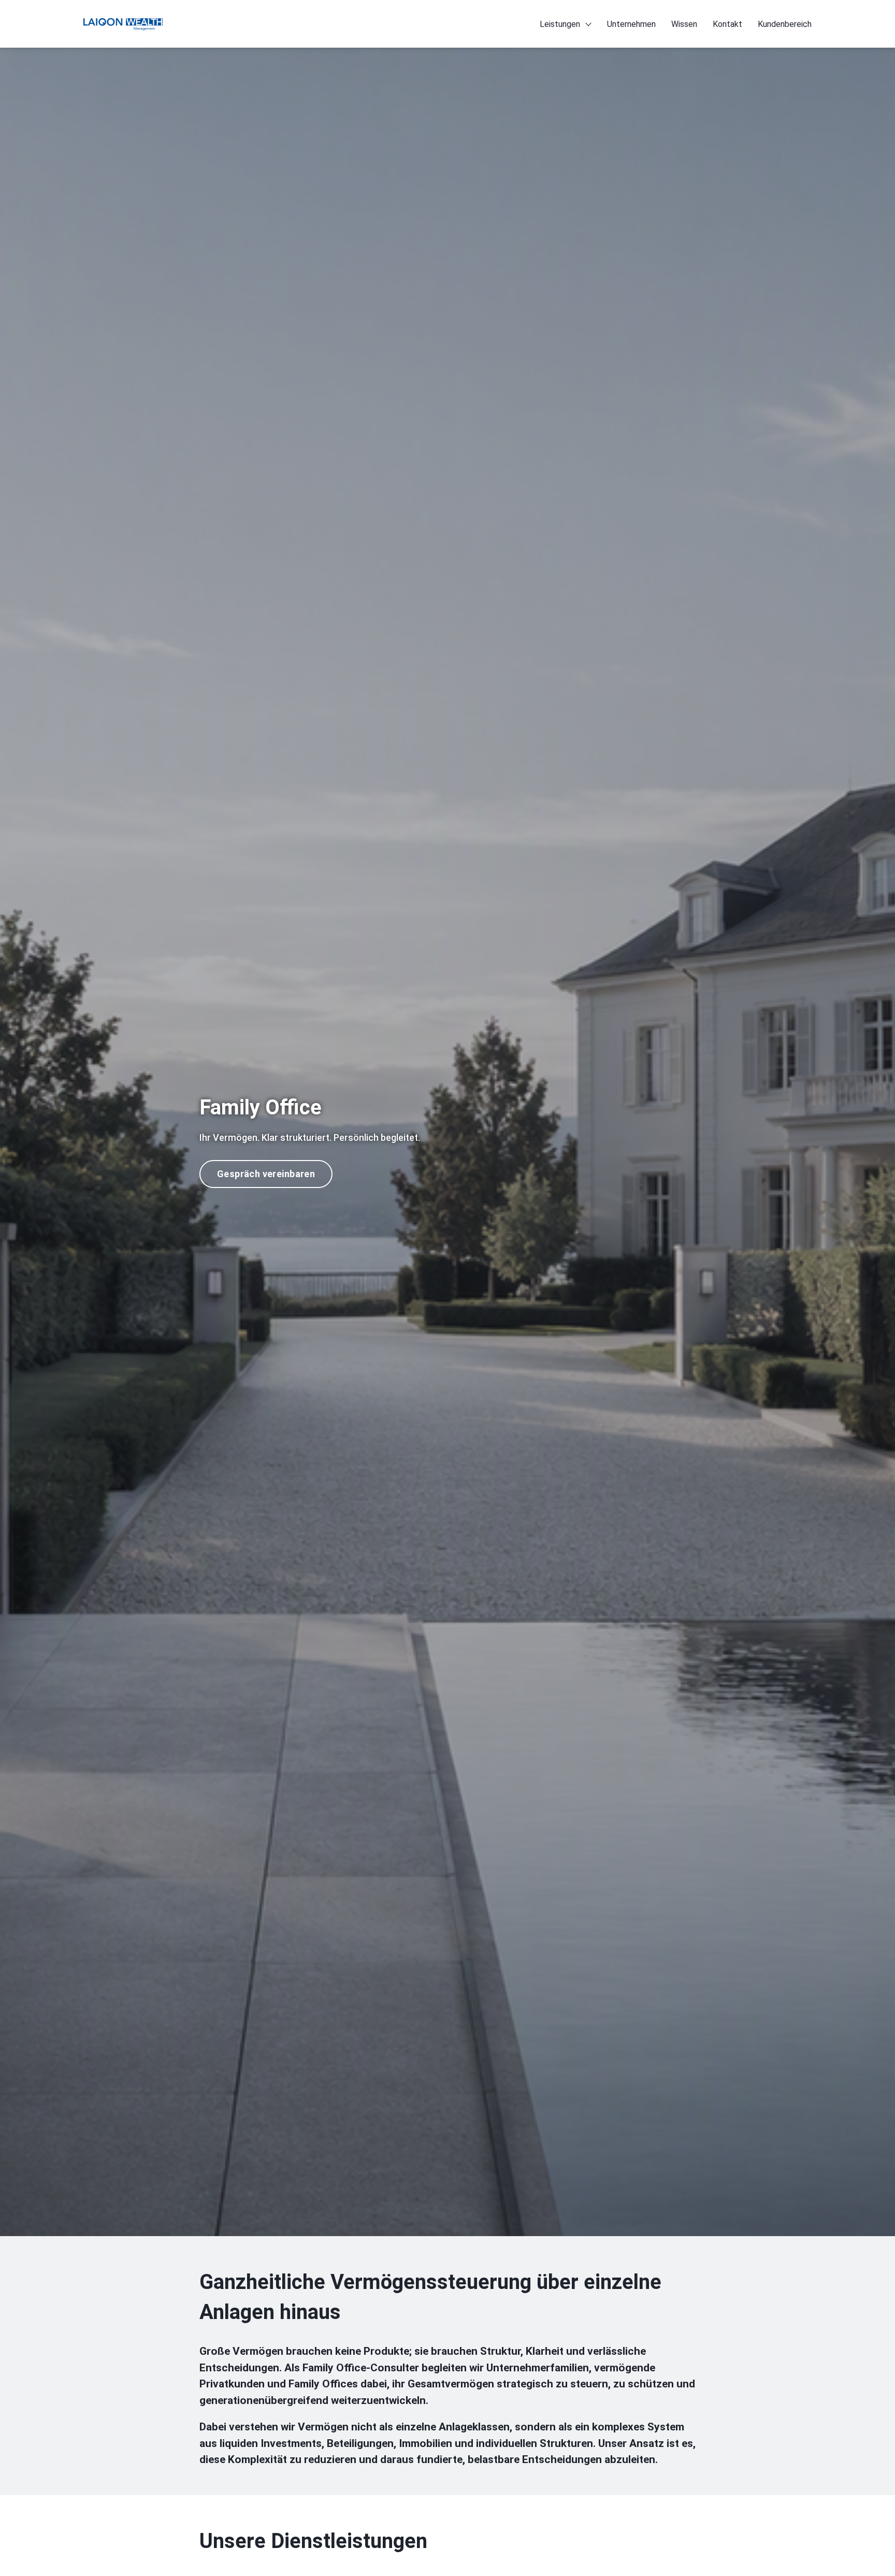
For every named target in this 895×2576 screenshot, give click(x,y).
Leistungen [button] (560, 24)
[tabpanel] (447, 1141)
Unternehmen (631, 24)
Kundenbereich (785, 24)
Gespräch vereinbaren (266, 1174)
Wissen (684, 24)
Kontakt (727, 24)
